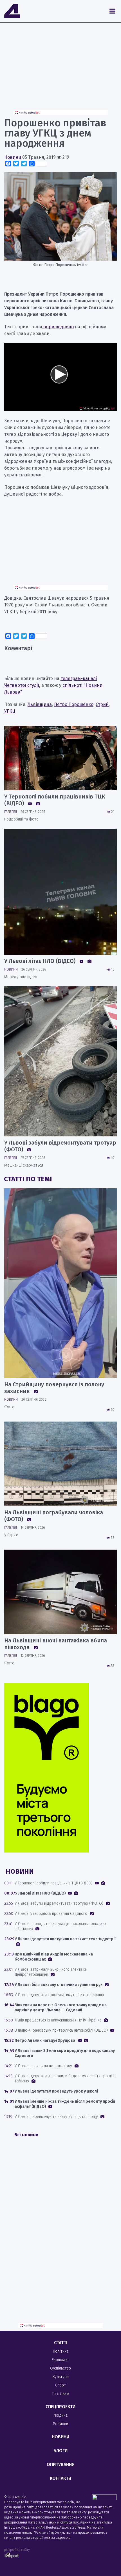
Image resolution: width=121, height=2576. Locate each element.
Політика (61, 2351)
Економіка (61, 2360)
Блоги (60, 2451)
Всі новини (26, 2135)
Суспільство (60, 2368)
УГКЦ (10, 711)
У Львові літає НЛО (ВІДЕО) (41, 961)
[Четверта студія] (12, 11)
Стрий (102, 704)
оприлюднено (58, 327)
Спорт (60, 2385)
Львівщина (40, 704)
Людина (60, 2415)
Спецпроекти (60, 2407)
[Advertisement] (60, 71)
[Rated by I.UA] (104, 2499)
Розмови (60, 2424)
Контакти (60, 2478)
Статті (61, 2343)
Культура (61, 2377)
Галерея (11, 812)
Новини (13, 157)
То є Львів (60, 2394)
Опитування (61, 2464)
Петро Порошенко (74, 704)
